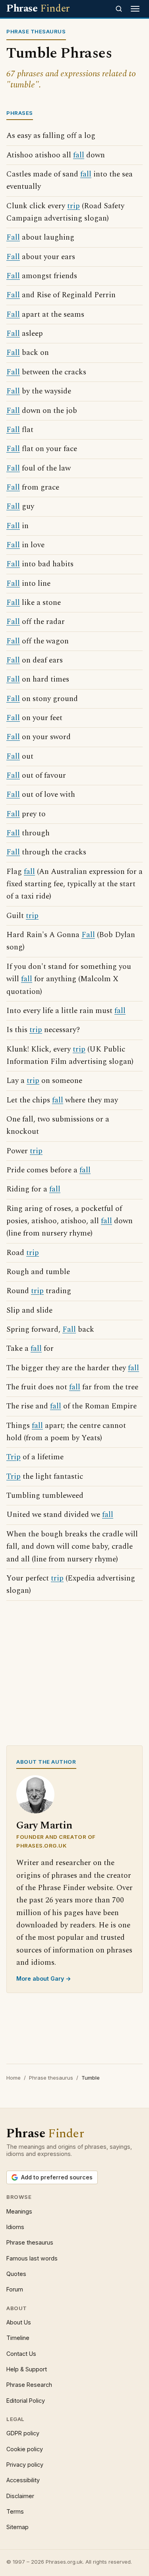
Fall (13, 237)
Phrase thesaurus (51, 2078)
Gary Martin (44, 1825)
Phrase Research (29, 2385)
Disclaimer (20, 2496)
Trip (14, 1457)
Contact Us (21, 2354)
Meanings (19, 2211)
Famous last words (32, 2258)
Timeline (18, 2338)
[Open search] (119, 9)
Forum (15, 2289)
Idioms (15, 2227)
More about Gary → (44, 1978)
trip (74, 206)
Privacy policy (25, 2465)
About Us (19, 2322)
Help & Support (27, 2369)
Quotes (16, 2274)
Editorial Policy (26, 2401)
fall (79, 155)
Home (14, 2078)
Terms (15, 2511)
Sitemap (17, 2527)
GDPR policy (23, 2433)
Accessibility (23, 2480)
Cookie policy (25, 2449)
